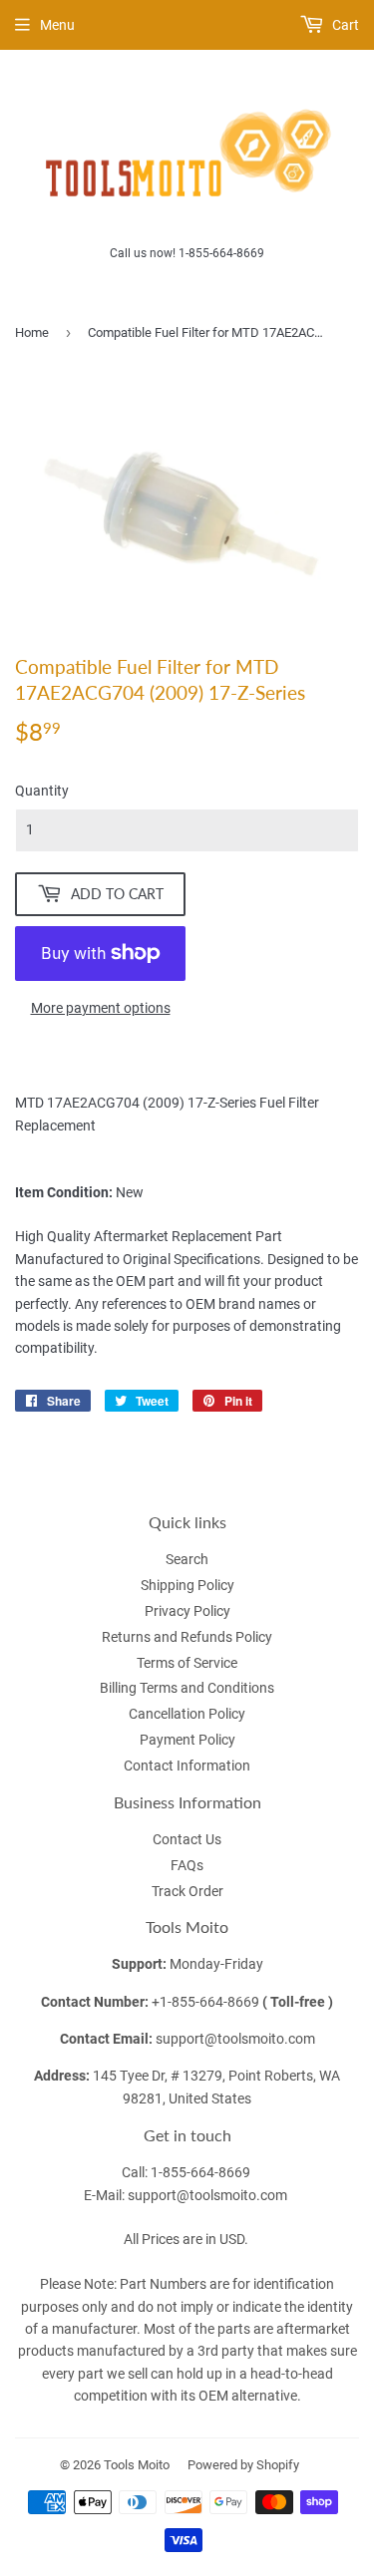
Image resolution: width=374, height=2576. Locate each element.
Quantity (42, 791)
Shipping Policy (187, 1585)
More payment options (101, 1008)
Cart (344, 25)
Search (187, 1559)
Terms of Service (187, 1663)
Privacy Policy (187, 1611)
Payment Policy (187, 1740)
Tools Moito (137, 2465)
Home (32, 332)
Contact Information (187, 1766)
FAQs (187, 1865)
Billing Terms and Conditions (187, 1688)
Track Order (187, 1891)
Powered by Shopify (243, 2465)
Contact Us (187, 1839)
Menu (57, 25)
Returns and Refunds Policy (187, 1637)
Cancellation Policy (187, 1714)
